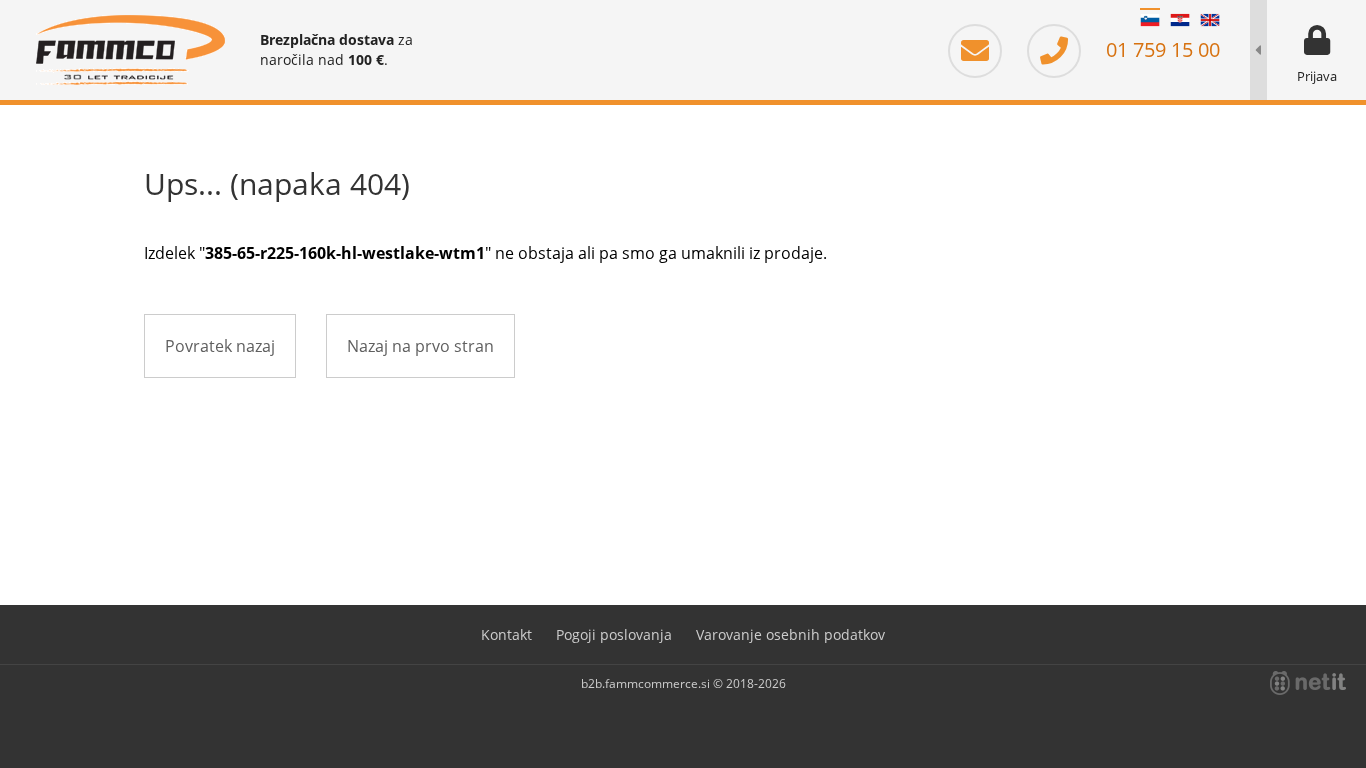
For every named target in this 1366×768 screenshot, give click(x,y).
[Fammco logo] (130, 50)
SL (1150, 20)
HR (1180, 20)
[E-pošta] (985, 49)
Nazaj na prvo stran (420, 346)
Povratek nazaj (220, 346)
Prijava (1317, 76)
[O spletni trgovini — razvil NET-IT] (1308, 683)
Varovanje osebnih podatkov (790, 634)
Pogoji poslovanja (614, 634)
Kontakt (506, 634)
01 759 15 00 (1160, 49)
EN (1210, 20)
